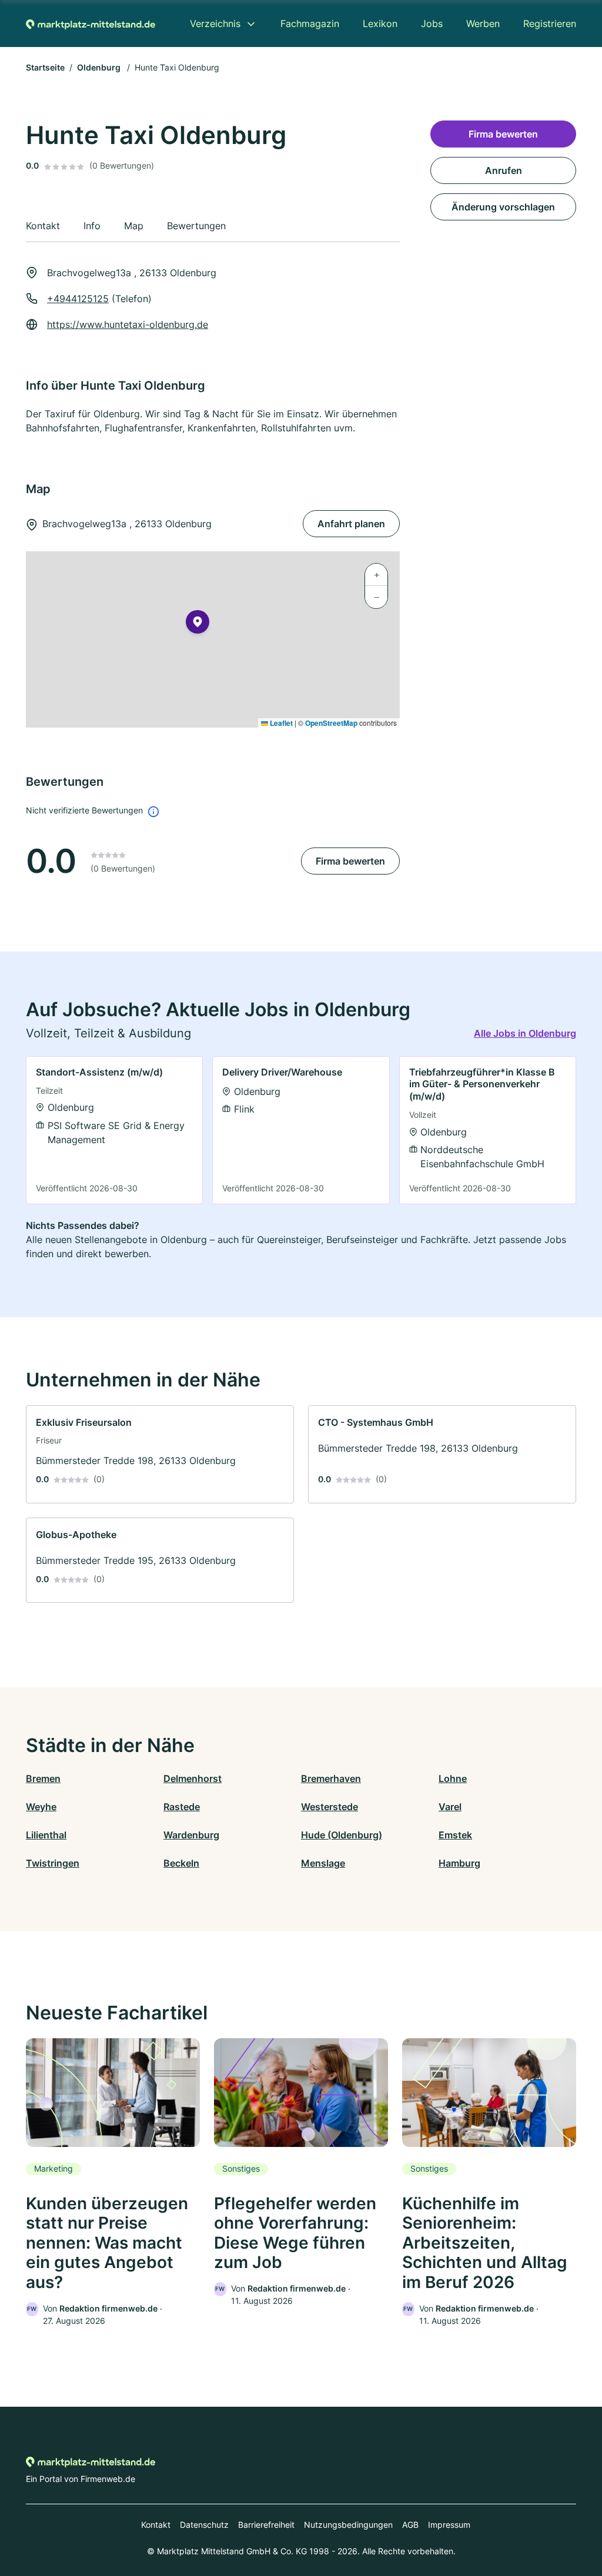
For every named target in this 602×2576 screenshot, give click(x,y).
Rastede (182, 1807)
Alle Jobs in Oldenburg (525, 1033)
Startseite (45, 67)
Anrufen (504, 170)
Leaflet (280, 723)
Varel (450, 1807)
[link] (114, 1130)
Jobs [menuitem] (432, 24)
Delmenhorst (193, 1778)
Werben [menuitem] (483, 24)
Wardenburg (191, 1835)
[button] (198, 624)
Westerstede (330, 1807)
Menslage (323, 1863)
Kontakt (156, 2525)
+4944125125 (78, 299)
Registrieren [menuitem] (550, 24)
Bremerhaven (331, 1778)
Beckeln (181, 1863)
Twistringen (53, 1863)
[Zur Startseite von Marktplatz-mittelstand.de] (91, 24)
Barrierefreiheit (266, 2525)
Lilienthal (46, 1835)
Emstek (455, 1835)
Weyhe (41, 1807)
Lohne (453, 1778)
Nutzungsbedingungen (348, 2525)
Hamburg (459, 1863)
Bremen (43, 1778)
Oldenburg (100, 67)
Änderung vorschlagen (503, 207)
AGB (410, 2525)
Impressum (449, 2525)
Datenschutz (204, 2525)
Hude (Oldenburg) (342, 1835)
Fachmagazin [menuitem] (310, 24)
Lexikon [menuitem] (380, 24)
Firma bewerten (350, 861)
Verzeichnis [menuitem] (215, 24)
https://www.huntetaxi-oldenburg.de (128, 324)
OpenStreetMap (331, 723)
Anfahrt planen (351, 524)
